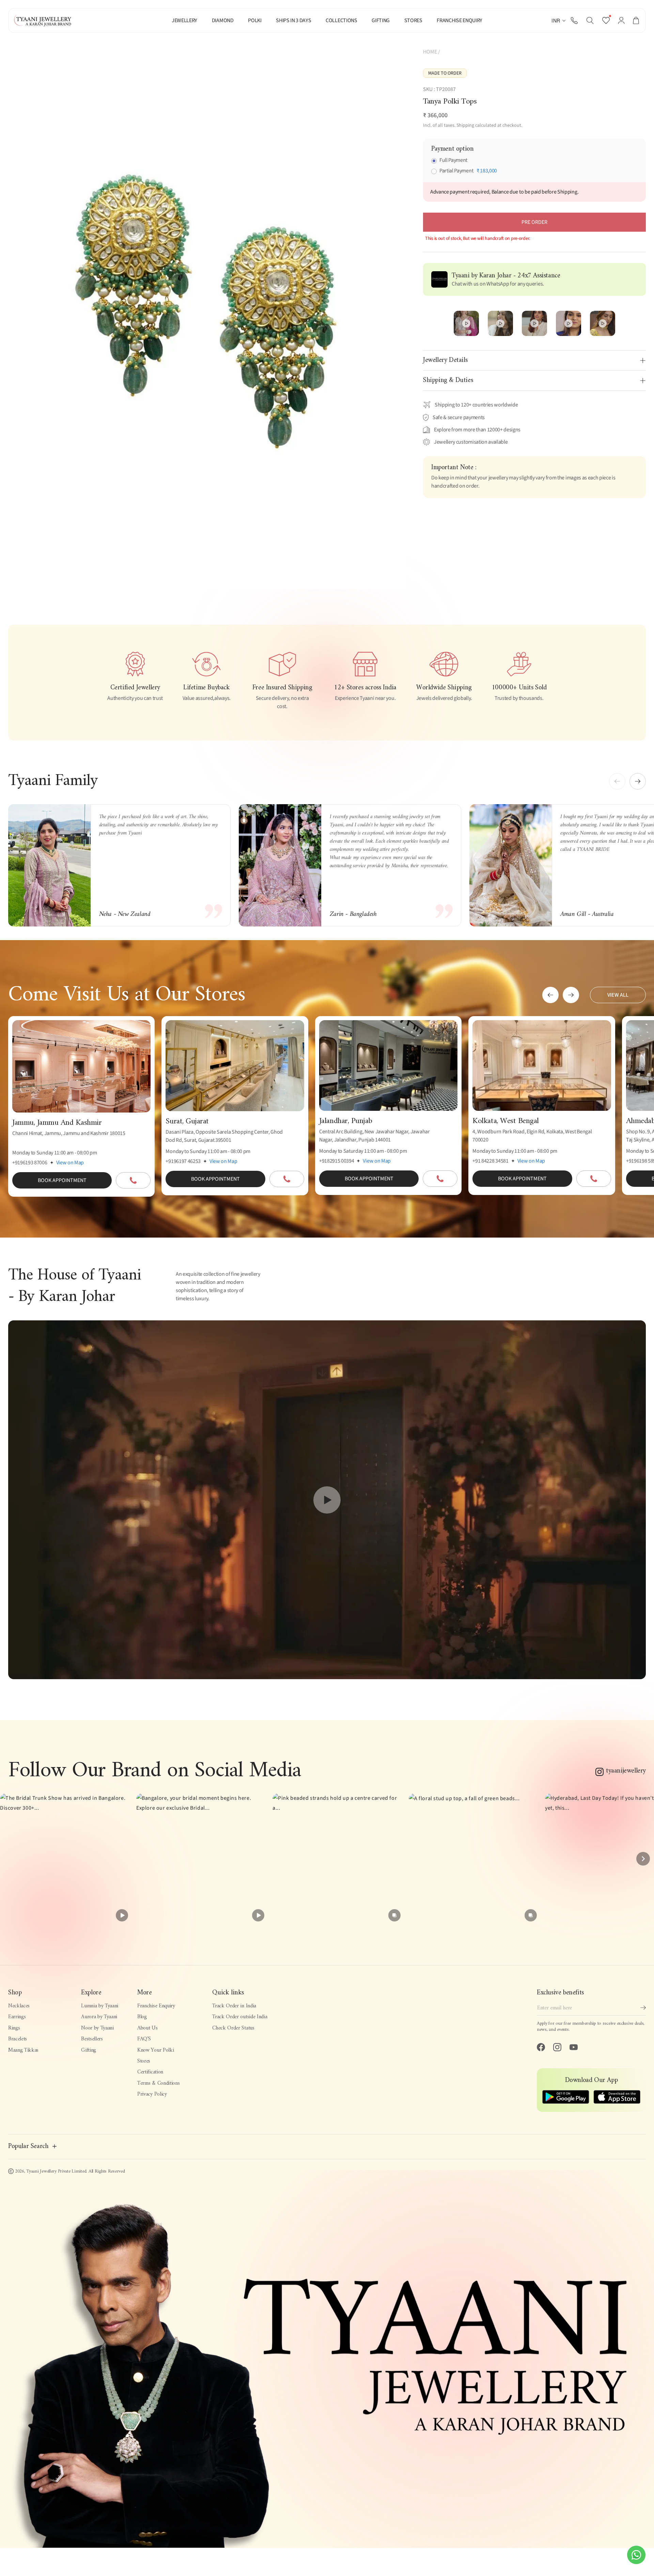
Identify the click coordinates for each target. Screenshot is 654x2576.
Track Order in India (234, 2006)
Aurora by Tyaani (99, 2017)
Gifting (89, 2050)
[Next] (643, 1859)
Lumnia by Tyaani (100, 2006)
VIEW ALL (618, 995)
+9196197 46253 (183, 1161)
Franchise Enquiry (156, 2006)
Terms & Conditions (158, 2083)
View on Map (70, 1163)
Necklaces (19, 2006)
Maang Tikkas (23, 2050)
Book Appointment (62, 1180)
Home (430, 52)
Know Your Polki (155, 2050)
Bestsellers (92, 2039)
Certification (150, 2072)
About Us (147, 2028)
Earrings (17, 2017)
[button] (590, 20)
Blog (142, 2017)
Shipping (465, 125)
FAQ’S (144, 2039)
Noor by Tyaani (97, 2028)
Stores (144, 2061)
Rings (14, 2028)
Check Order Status (233, 2028)
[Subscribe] (643, 2008)
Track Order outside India (240, 2017)
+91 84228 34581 (490, 1161)
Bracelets (18, 2039)
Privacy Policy (152, 2094)
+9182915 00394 (337, 1161)
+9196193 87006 (30, 1163)
